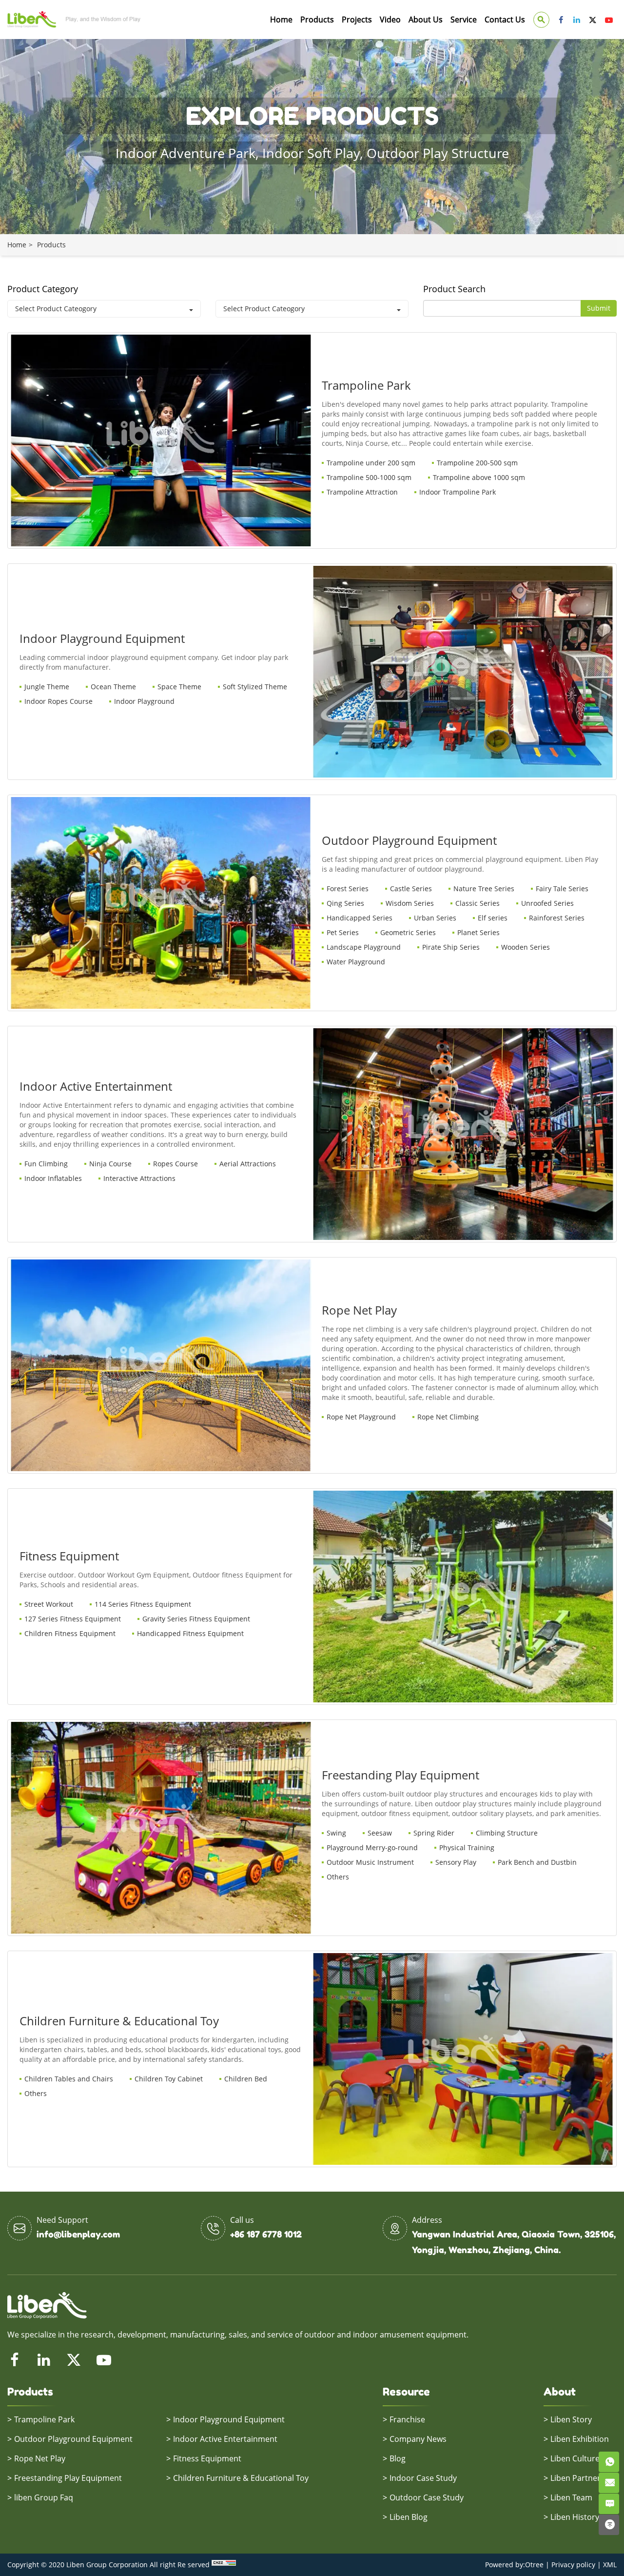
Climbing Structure (507, 1833)
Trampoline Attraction (362, 492)
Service (464, 20)
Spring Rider (434, 1833)
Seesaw (380, 1833)
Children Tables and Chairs (69, 2079)
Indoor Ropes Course (58, 701)
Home (281, 20)
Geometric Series (408, 932)
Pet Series (343, 932)
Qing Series (345, 903)
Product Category (43, 289)
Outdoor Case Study (427, 2497)
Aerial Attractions (248, 1164)
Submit (599, 308)
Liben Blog (409, 2517)
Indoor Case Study (423, 2478)
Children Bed (246, 2079)
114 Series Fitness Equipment (143, 1604)
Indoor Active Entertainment (225, 2439)
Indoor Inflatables (53, 1178)
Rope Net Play (40, 2458)
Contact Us (505, 20)
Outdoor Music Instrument (370, 1862)
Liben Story (571, 2419)
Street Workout (49, 1604)
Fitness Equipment (207, 2458)
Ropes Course (175, 1164)
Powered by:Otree (514, 2565)
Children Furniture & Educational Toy (241, 2478)
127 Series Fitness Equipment (73, 1619)
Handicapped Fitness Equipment (190, 1633)
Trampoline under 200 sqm (371, 463)
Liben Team (571, 2497)
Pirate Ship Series (451, 947)
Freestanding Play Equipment (68, 2478)
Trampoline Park (44, 2419)
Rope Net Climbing (448, 1417)
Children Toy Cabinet (169, 2079)
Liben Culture (575, 2458)
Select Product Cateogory (56, 309)
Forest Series (348, 889)
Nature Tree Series (484, 889)
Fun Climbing (46, 1164)
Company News (418, 2439)
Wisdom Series (410, 903)
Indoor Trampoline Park (458, 492)
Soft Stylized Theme (255, 687)
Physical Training (467, 1847)
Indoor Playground (144, 701)
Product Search (454, 289)
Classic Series (478, 903)
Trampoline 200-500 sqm (477, 463)
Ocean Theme (113, 687)
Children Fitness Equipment (70, 1633)
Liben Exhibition (580, 2439)
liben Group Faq (44, 2497)
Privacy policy (573, 2565)
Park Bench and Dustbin (537, 1862)
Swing (336, 1833)
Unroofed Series (547, 903)
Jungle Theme (47, 687)
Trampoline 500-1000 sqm (369, 477)
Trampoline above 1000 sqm (479, 477)
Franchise (407, 2419)
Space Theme (179, 687)
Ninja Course (110, 1164)
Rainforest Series (557, 918)
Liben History (575, 2517)
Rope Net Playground (361, 1417)
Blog (398, 2458)
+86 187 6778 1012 (266, 2234)
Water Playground (356, 962)
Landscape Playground (364, 947)
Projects (357, 20)
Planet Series (478, 932)
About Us (426, 20)
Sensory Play (456, 1862)
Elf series (493, 918)
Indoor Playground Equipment (229, 2419)
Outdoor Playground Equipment (73, 2439)
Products (317, 20)
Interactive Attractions (139, 1178)
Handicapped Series (360, 918)
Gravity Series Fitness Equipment (196, 1619)
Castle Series (411, 889)
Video (390, 20)
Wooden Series (526, 947)
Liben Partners (577, 2478)
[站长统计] (224, 2565)
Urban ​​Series (435, 918)
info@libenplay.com (78, 2234)
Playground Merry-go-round (372, 1847)
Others (338, 1877)
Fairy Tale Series (562, 889)
